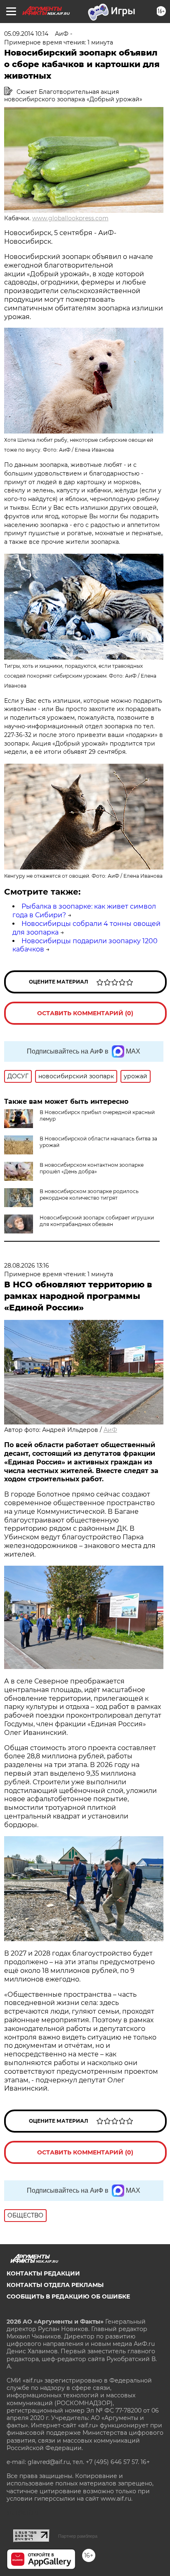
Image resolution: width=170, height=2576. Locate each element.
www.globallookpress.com (70, 218)
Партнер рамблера (78, 2536)
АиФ (110, 1430)
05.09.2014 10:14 (26, 34)
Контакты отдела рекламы (55, 2285)
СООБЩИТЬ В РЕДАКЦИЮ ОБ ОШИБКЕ (68, 2296)
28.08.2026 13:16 (27, 1266)
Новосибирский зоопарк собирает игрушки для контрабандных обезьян (97, 1221)
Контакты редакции (43, 2273)
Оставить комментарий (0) (85, 1013)
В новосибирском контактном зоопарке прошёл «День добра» (92, 1168)
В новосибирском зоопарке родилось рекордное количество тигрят (89, 1195)
